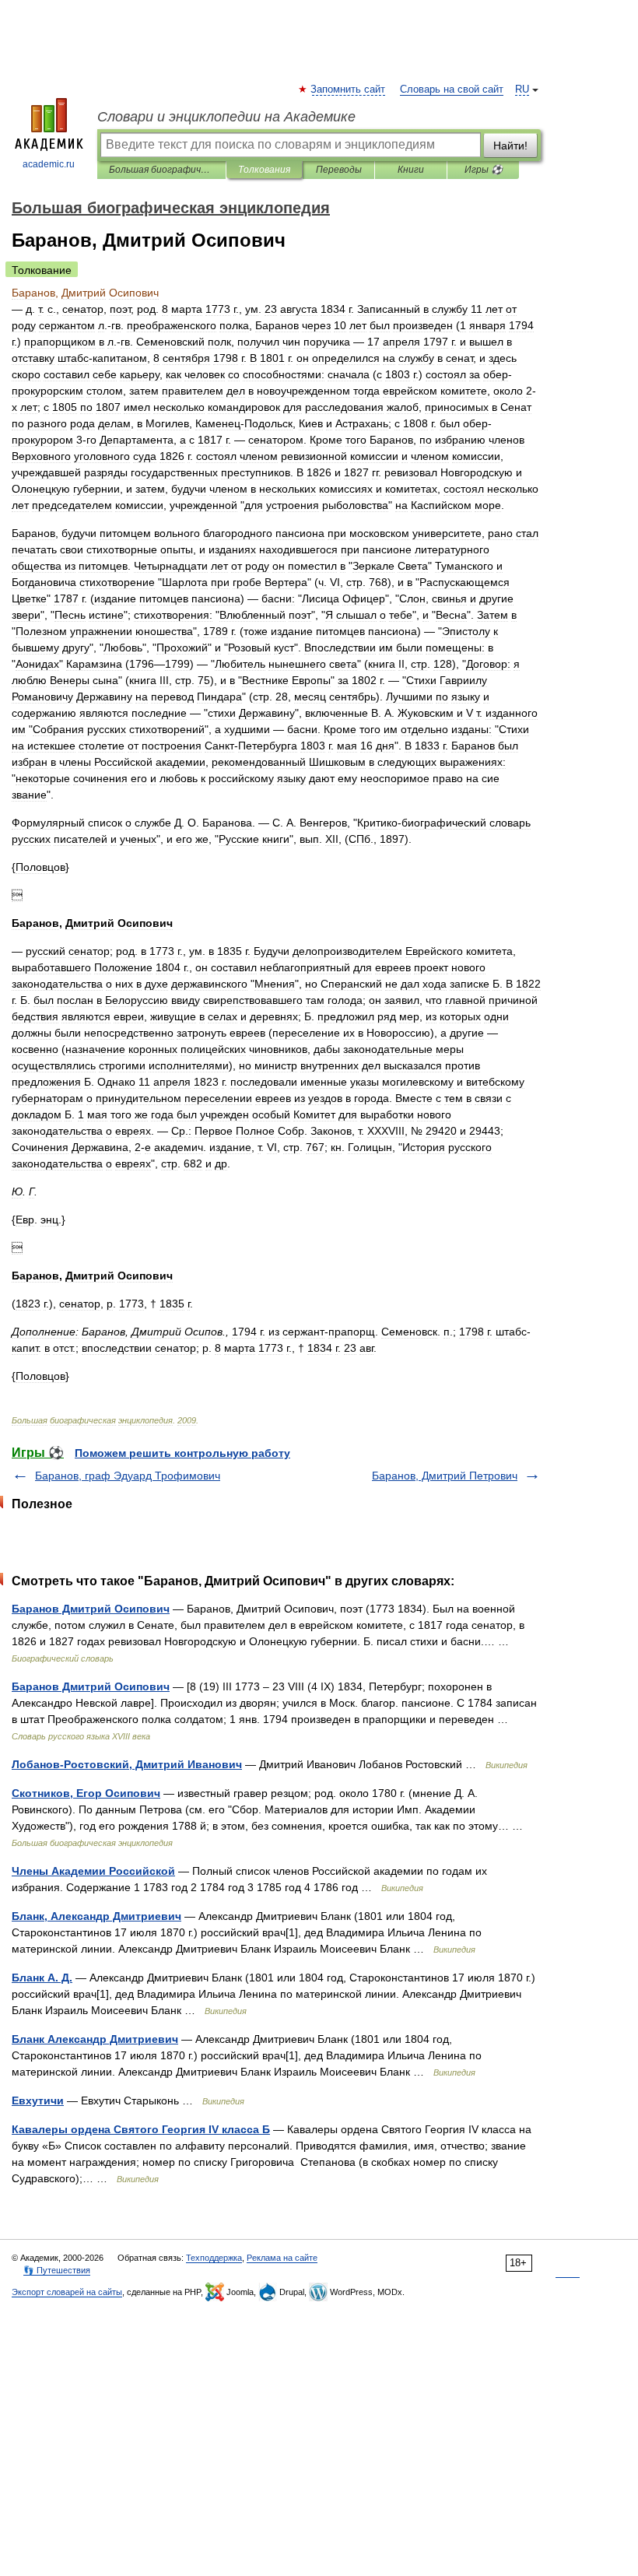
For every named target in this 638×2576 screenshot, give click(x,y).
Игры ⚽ (484, 170)
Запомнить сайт (349, 89)
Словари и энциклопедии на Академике (226, 117)
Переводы (339, 170)
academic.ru (49, 164)
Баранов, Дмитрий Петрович (445, 1476)
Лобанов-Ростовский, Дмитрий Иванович (127, 1764)
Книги (411, 170)
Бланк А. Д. (42, 1978)
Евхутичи (38, 2100)
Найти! (510, 146)
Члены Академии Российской (93, 1871)
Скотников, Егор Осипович (86, 1793)
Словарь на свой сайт (452, 89)
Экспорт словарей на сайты (67, 2292)
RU (522, 89)
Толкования (264, 170)
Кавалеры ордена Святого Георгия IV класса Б (141, 2129)
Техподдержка (214, 2258)
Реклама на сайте (282, 2258)
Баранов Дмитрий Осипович (91, 1609)
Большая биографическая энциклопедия (161, 170)
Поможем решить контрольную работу (182, 1453)
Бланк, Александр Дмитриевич (96, 1916)
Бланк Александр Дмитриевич (95, 2039)
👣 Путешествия (57, 2270)
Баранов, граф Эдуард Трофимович (128, 1476)
